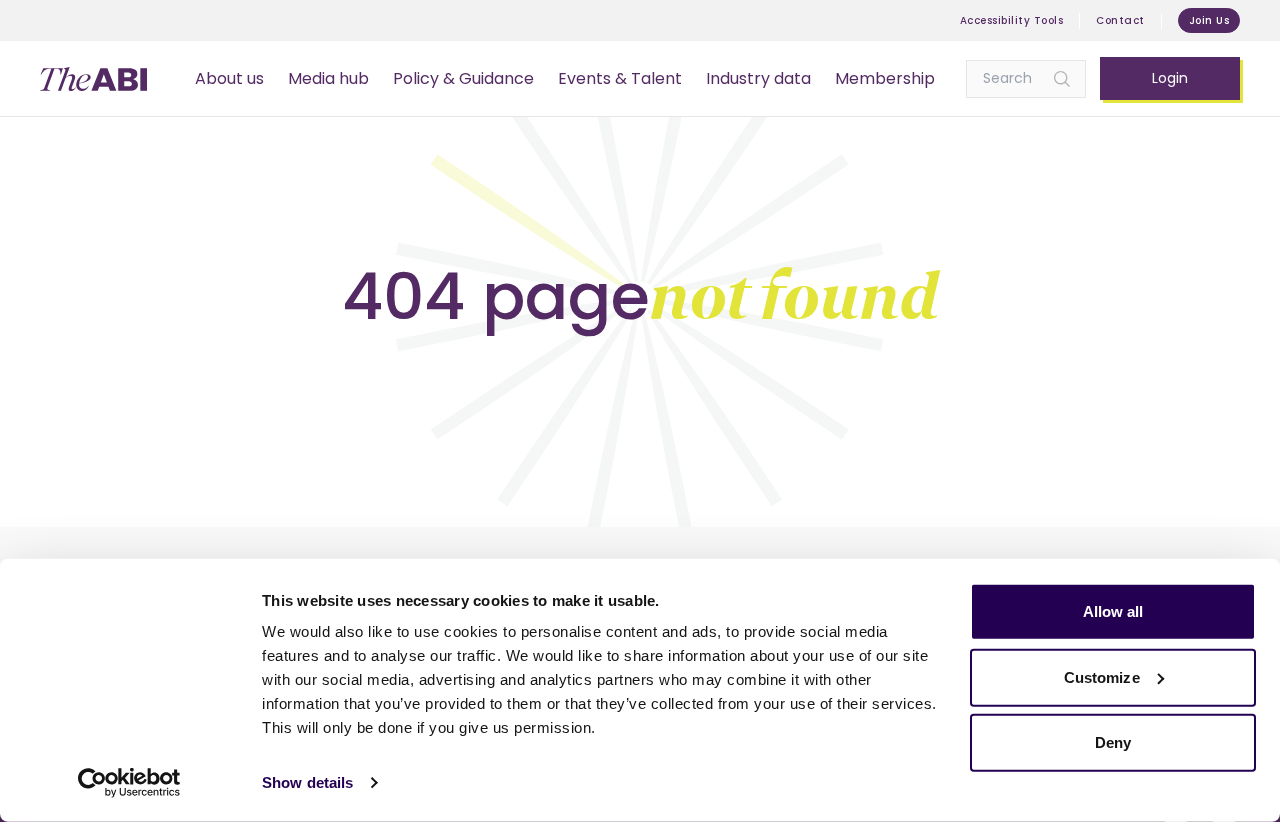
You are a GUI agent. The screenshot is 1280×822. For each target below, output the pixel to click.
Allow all (1113, 611)
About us (229, 78)
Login (1170, 78)
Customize (1102, 676)
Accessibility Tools (1012, 20)
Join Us (1209, 20)
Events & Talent (620, 78)
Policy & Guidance (463, 78)
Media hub (328, 78)
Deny (1113, 742)
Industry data (758, 78)
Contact (1120, 20)
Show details (307, 782)
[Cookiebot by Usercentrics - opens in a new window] (129, 783)
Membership (885, 78)
